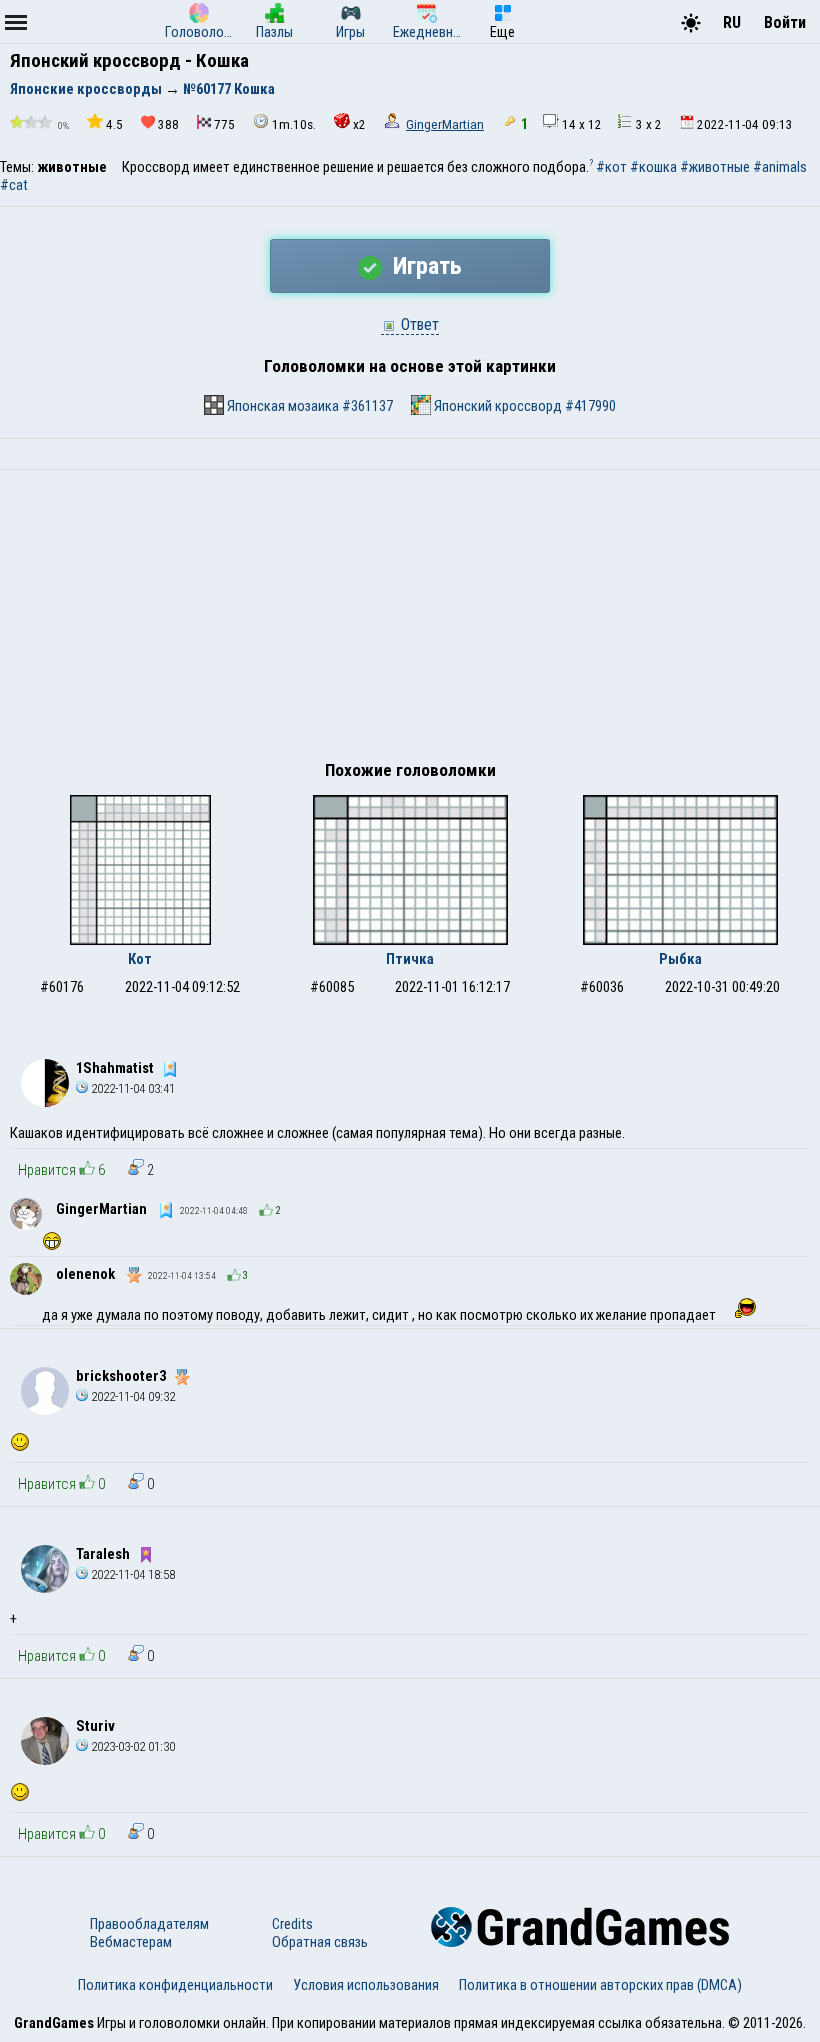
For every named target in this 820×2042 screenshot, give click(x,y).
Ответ (418, 324)
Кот (140, 959)
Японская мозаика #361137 (308, 406)
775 (224, 124)
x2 (359, 124)
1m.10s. (294, 124)
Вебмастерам (131, 1942)
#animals (780, 167)
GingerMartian (445, 124)
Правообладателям (149, 1924)
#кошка (653, 167)
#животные (715, 167)
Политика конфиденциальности (175, 1985)
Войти (785, 22)
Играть (424, 266)
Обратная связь (320, 1942)
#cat (14, 185)
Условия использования (366, 1985)
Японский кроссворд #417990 (523, 406)
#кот (611, 167)
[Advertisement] (410, 620)
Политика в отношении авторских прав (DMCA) (600, 1985)
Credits (292, 1924)
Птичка (410, 959)
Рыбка (680, 959)
